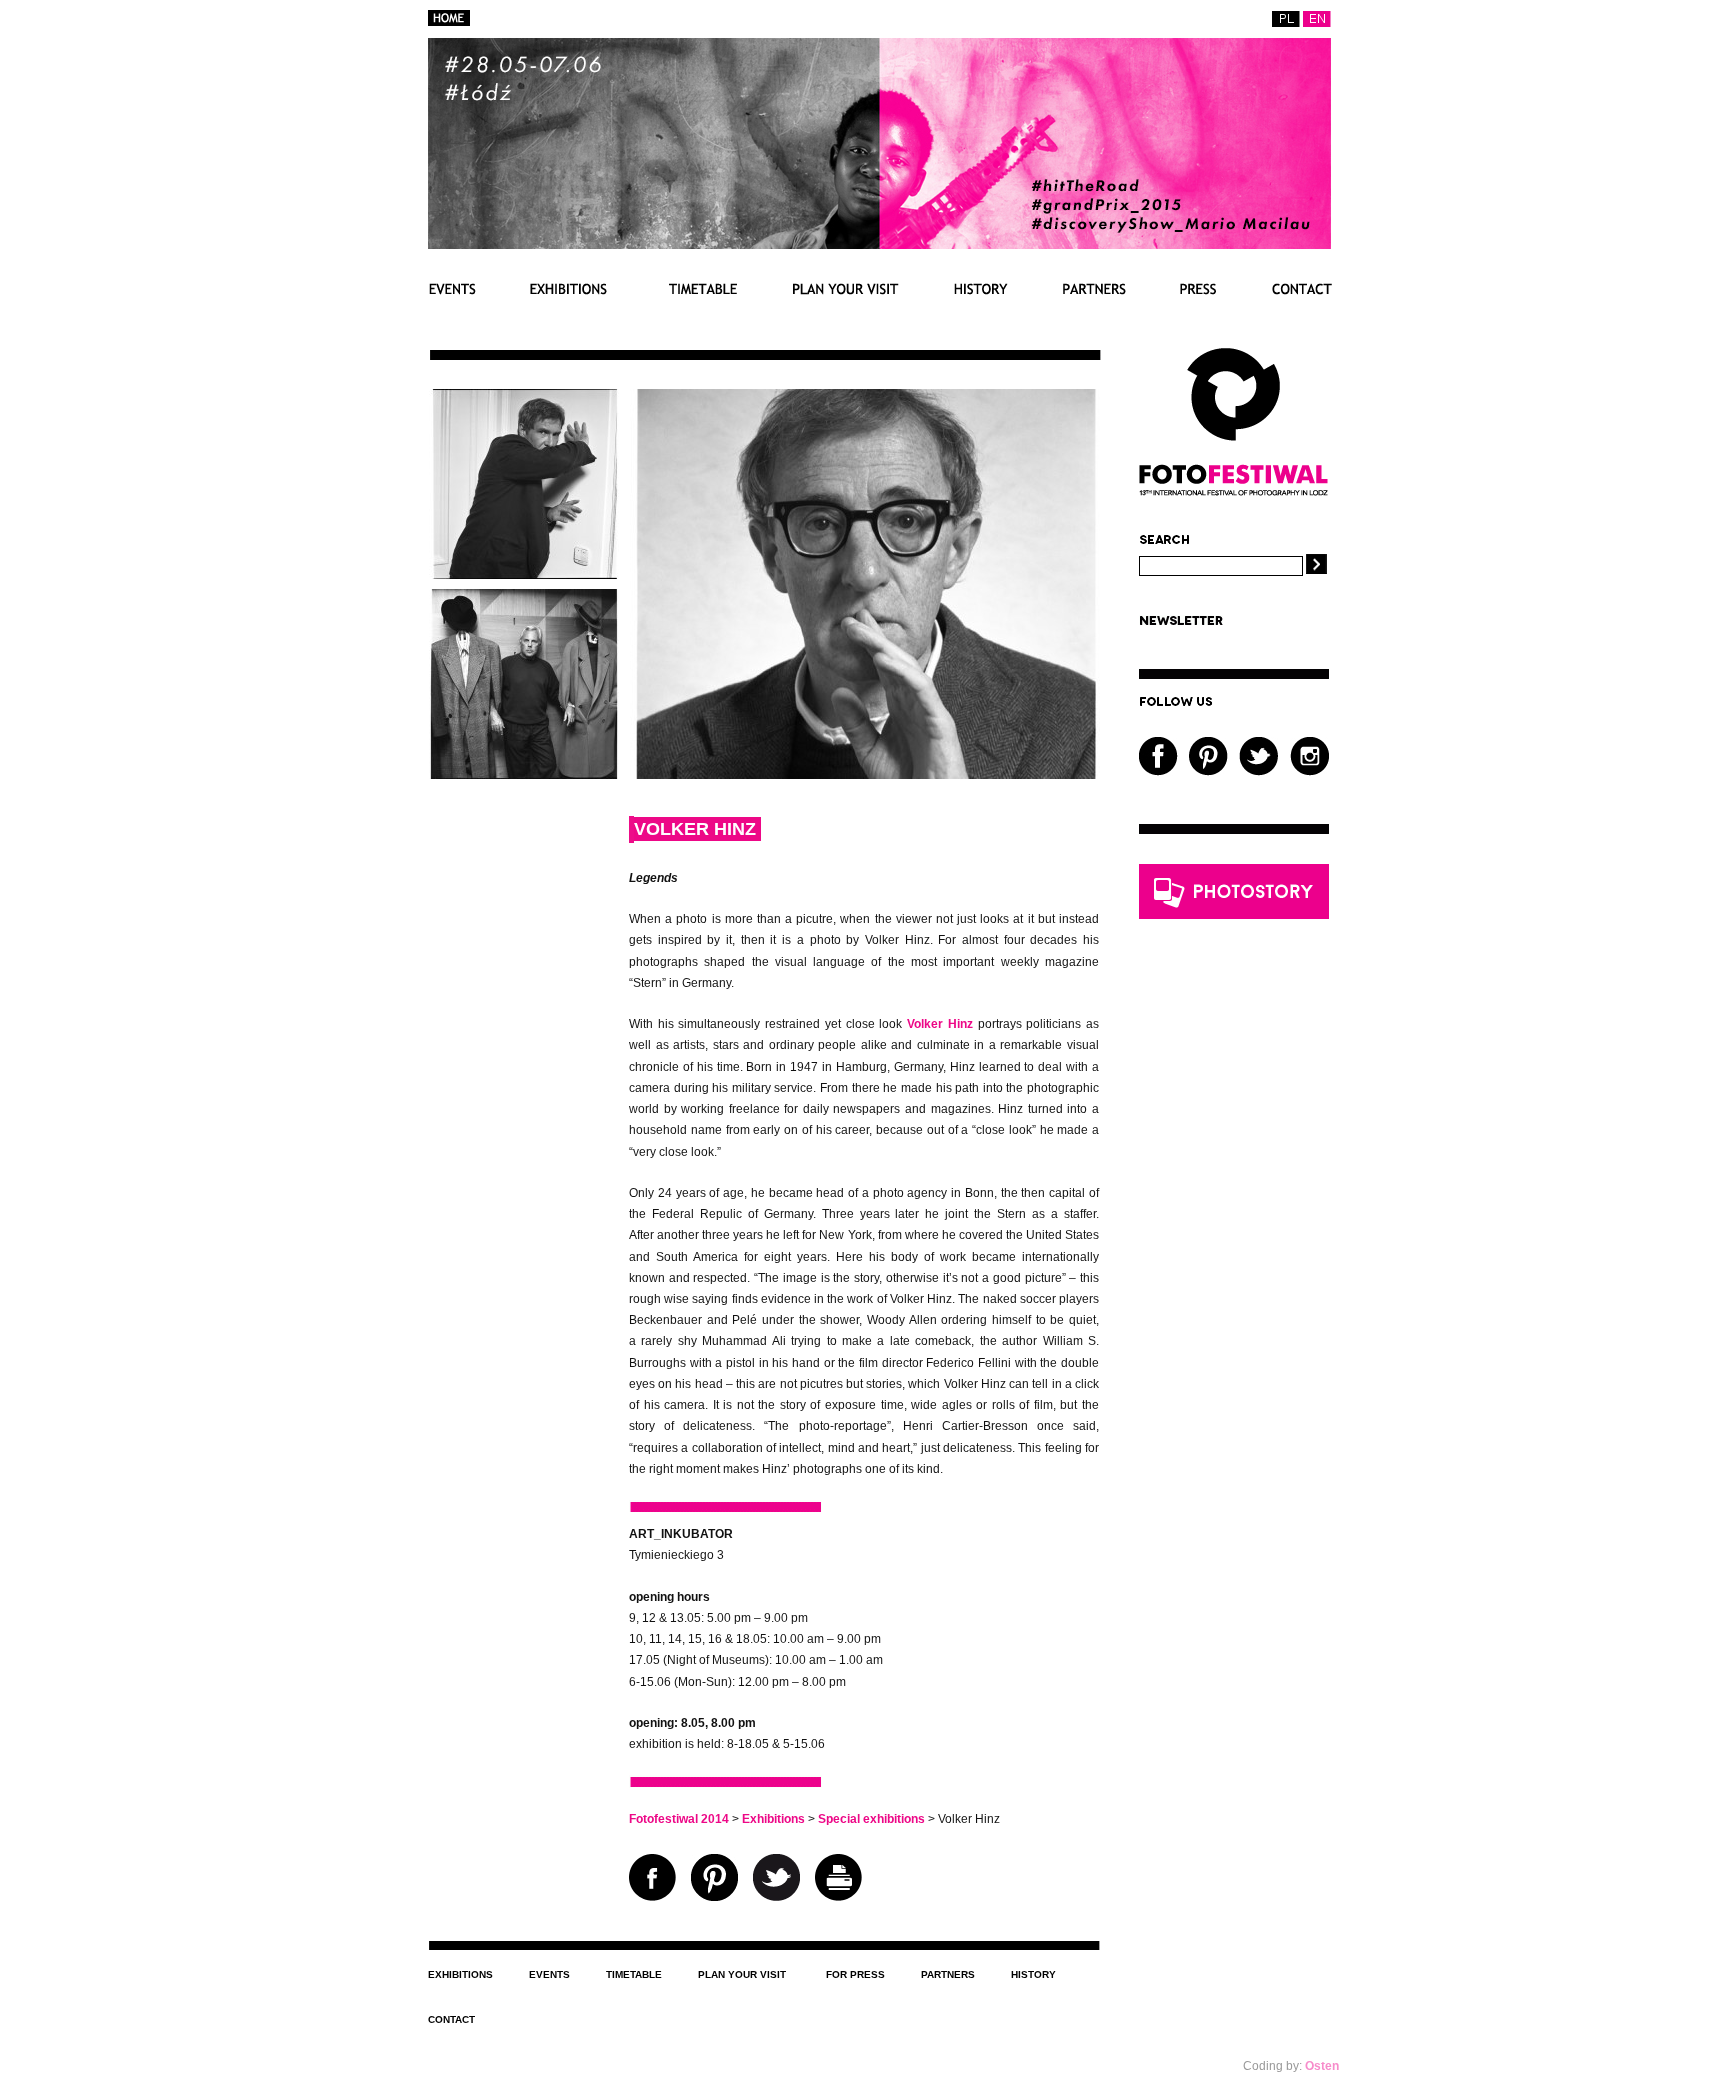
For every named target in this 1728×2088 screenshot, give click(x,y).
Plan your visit (846, 288)
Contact (1301, 288)
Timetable (700, 288)
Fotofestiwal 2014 (679, 1819)
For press (1198, 288)
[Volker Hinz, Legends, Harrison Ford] (524, 575)
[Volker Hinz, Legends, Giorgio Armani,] (524, 775)
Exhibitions (568, 288)
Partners (1094, 288)
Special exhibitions (871, 1819)
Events (452, 288)
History (981, 288)
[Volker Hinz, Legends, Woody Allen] (865, 775)
